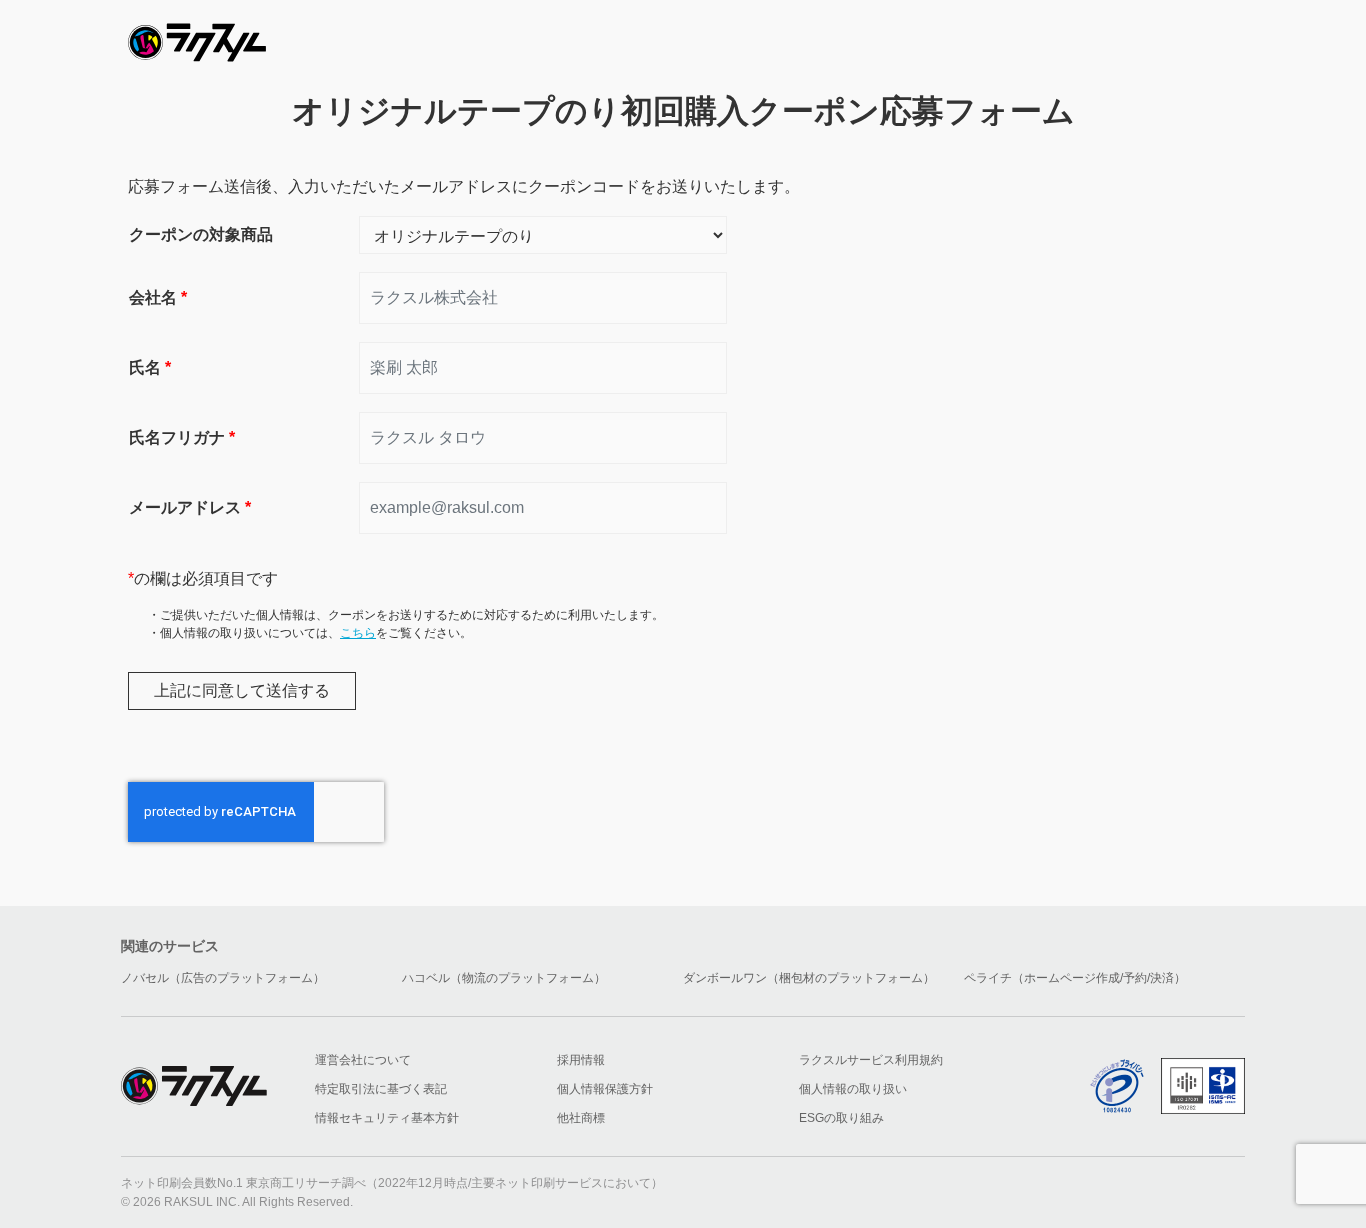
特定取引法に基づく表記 (381, 1089)
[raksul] (197, 36)
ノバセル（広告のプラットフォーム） (223, 978)
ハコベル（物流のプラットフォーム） (504, 978)
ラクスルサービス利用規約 (871, 1060)
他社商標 (581, 1118)
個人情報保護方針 (605, 1089)
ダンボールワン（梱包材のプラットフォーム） (809, 978)
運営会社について (363, 1060)
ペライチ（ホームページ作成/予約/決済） (1075, 978)
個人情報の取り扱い (853, 1089)
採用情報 (581, 1060)
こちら (358, 633)
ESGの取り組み (841, 1118)
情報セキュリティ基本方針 (387, 1118)
